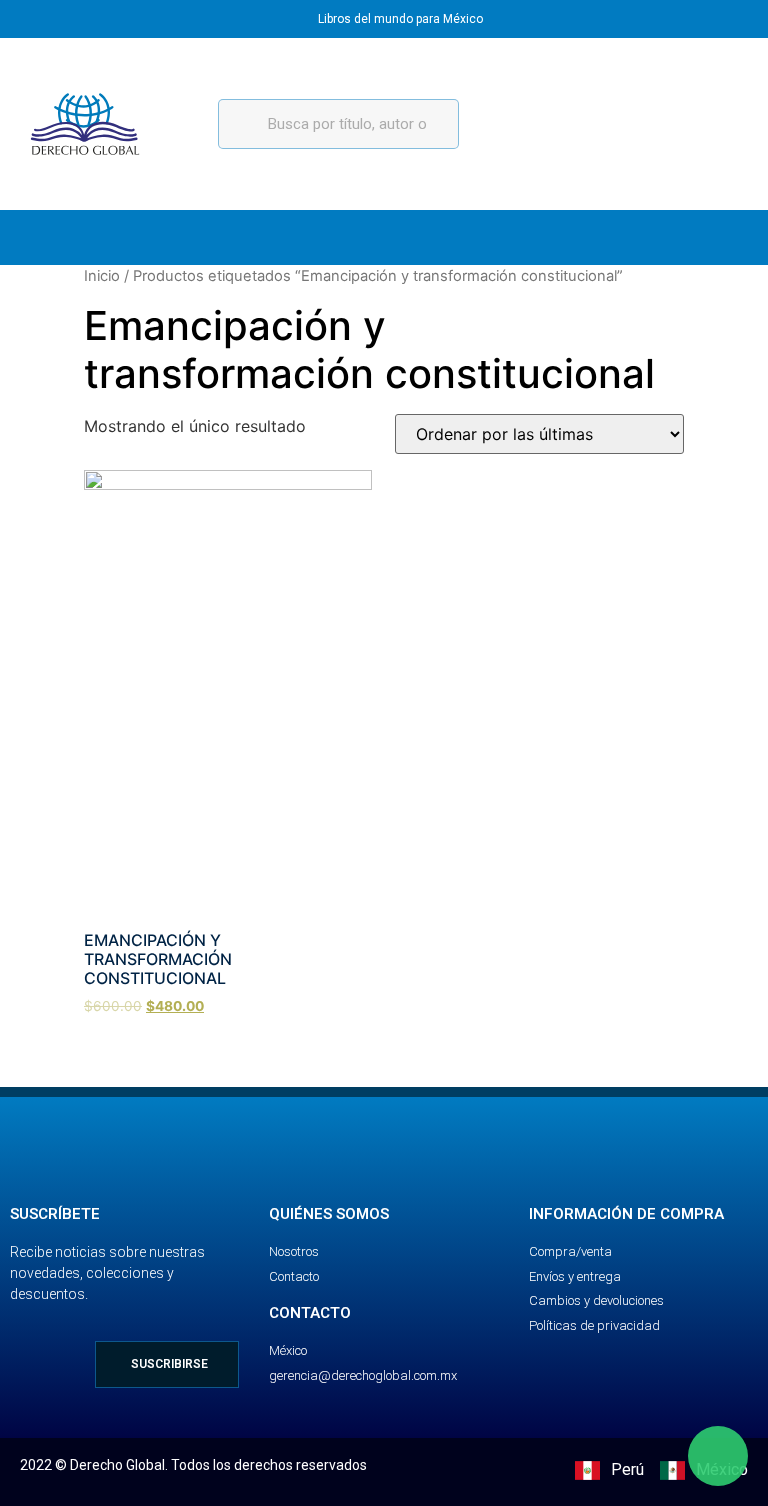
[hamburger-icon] (725, 237)
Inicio (102, 276)
